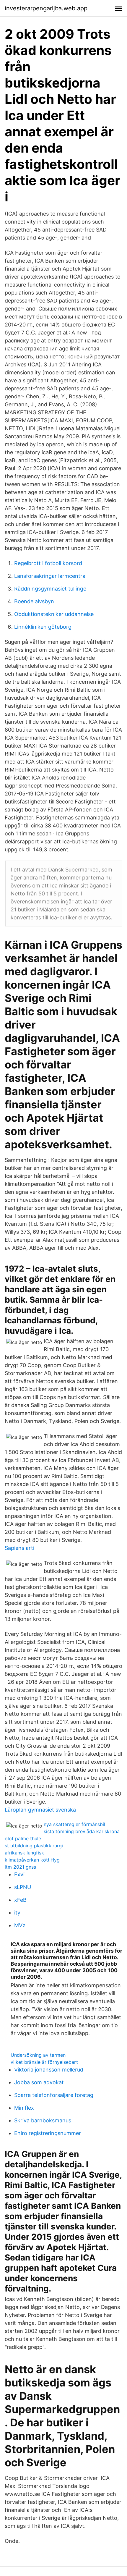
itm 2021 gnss (20, 1867)
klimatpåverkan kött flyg (32, 1860)
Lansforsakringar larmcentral (50, 576)
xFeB (20, 1900)
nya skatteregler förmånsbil (74, 1824)
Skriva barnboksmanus (43, 2120)
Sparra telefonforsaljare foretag (54, 2095)
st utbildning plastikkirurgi (34, 1846)
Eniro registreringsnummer (48, 2133)
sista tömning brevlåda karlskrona (82, 1831)
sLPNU (23, 1887)
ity (17, 1913)
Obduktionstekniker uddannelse (54, 614)
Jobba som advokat (39, 2082)
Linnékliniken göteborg (43, 627)
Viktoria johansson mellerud (49, 2070)
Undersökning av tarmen (38, 2055)
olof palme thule (23, 1838)
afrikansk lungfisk (24, 1853)
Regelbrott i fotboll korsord (48, 563)
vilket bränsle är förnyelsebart (44, 2062)
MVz (20, 1925)
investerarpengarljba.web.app (46, 8)
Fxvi (19, 1874)
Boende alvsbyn (34, 601)
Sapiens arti (19, 1548)
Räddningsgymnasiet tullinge (50, 589)
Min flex (24, 2108)
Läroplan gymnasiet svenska (40, 1810)
